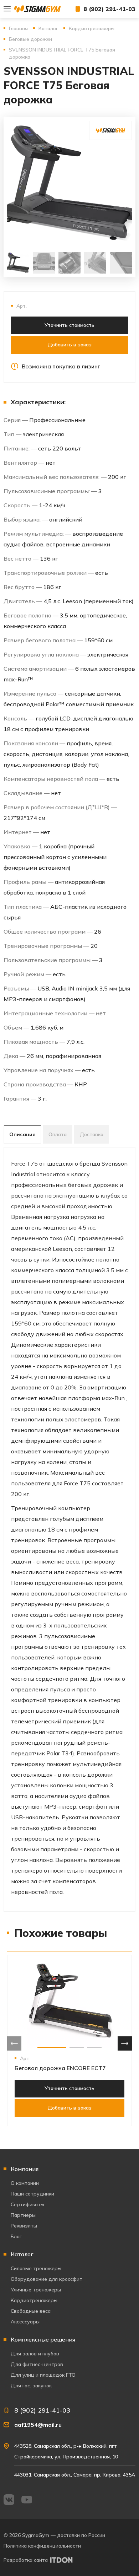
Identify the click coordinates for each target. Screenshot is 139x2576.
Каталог (22, 2254)
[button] (52, 2047)
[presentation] (14, 2043)
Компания (25, 2169)
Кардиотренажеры (34, 2300)
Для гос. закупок (31, 2386)
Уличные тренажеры (36, 2290)
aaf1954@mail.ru (38, 2425)
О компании (25, 2183)
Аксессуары (25, 2322)
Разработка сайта (26, 2560)
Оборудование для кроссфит (47, 2279)
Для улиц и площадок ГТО (43, 2375)
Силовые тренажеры (36, 2268)
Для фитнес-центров (37, 2364)
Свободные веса (31, 2311)
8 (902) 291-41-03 (109, 9)
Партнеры (23, 2215)
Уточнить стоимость (69, 325)
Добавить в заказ (70, 345)
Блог (16, 2236)
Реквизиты (24, 2226)
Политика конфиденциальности (42, 2546)
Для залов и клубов (35, 2354)
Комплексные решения (43, 2339)
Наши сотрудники (32, 2194)
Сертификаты (27, 2204)
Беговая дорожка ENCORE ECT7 (60, 2068)
